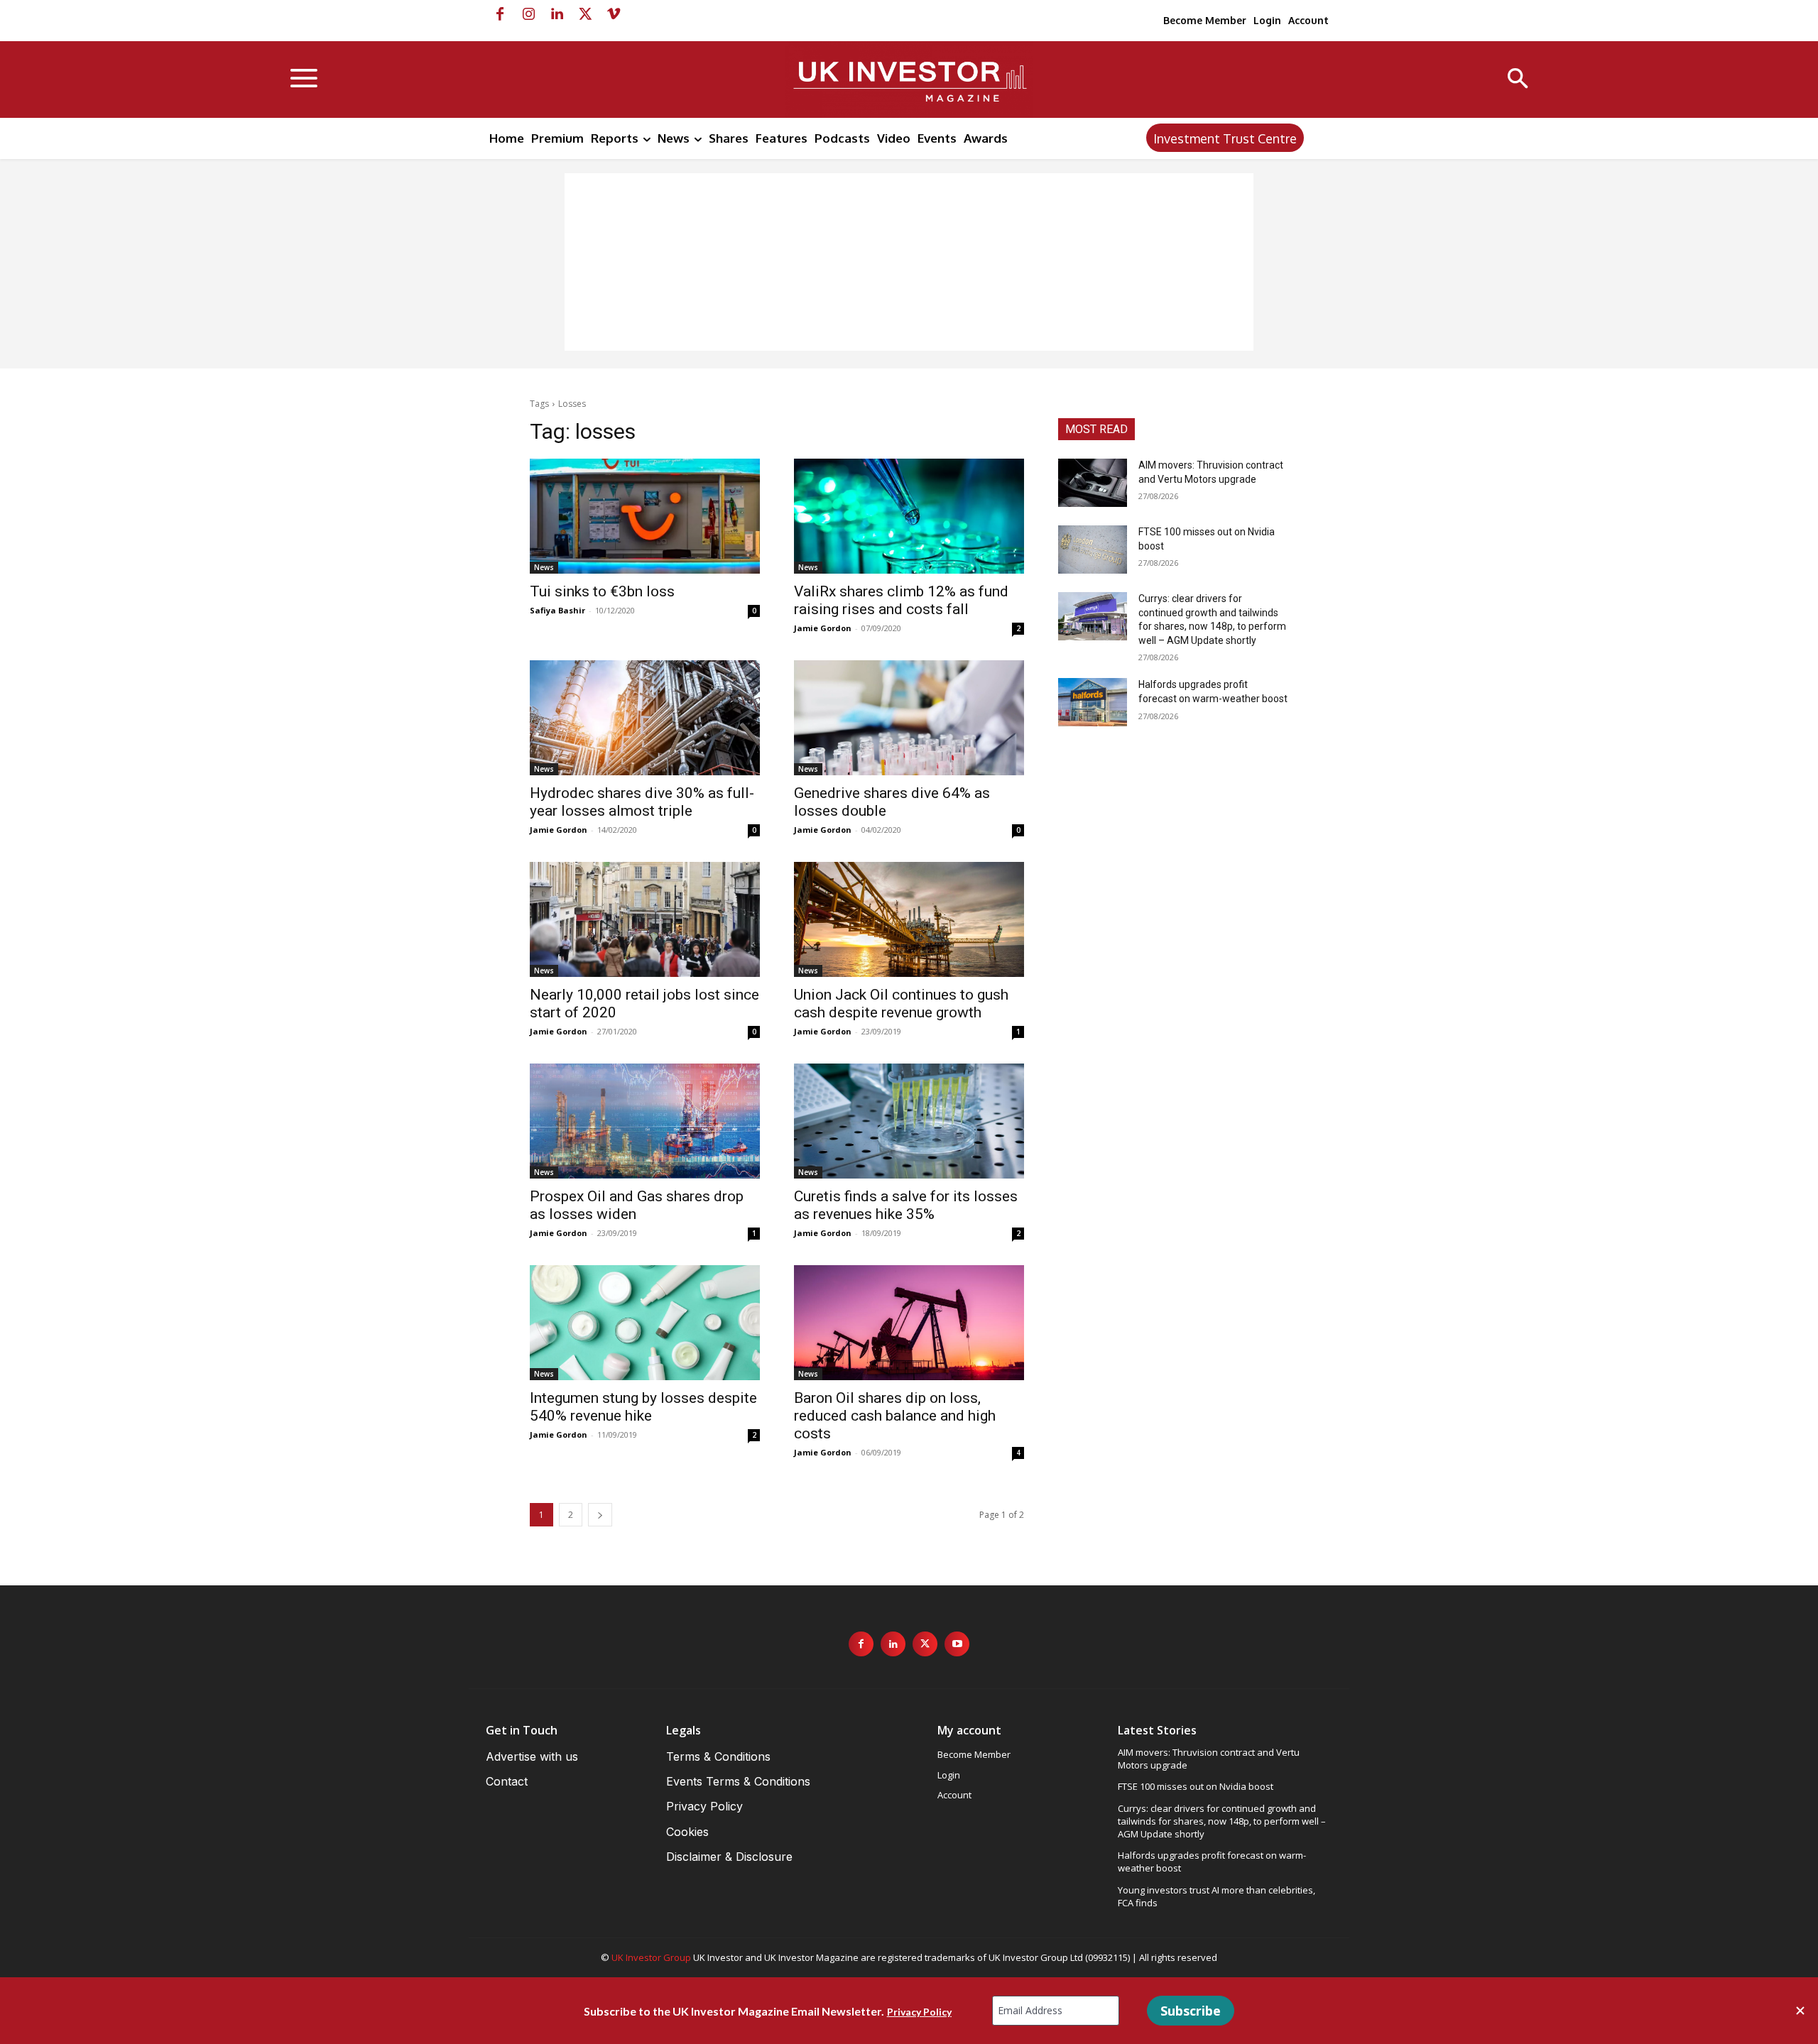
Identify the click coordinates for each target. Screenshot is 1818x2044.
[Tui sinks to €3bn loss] (645, 516)
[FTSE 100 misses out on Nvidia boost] (1093, 550)
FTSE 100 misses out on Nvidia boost (1196, 1786)
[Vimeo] (614, 14)
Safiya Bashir (557, 610)
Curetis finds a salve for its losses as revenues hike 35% (906, 1205)
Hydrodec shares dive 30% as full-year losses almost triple (642, 802)
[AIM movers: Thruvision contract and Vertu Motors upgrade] (1093, 483)
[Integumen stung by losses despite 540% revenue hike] (645, 1323)
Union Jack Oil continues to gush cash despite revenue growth (901, 1004)
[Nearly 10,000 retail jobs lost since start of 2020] (645, 919)
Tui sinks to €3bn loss (602, 591)
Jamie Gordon (823, 628)
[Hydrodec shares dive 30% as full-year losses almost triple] (645, 718)
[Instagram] (528, 14)
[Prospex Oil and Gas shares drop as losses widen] (645, 1121)
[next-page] (600, 1515)
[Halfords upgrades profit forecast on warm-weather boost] (1093, 702)
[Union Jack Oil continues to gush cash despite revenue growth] (909, 919)
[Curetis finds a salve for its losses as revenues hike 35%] (909, 1121)
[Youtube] (957, 1644)
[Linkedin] (557, 14)
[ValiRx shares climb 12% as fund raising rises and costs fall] (909, 516)
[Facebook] (500, 14)
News (544, 567)
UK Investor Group (651, 1957)
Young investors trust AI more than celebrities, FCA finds (1216, 1896)
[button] (1518, 80)
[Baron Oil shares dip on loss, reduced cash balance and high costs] (909, 1323)
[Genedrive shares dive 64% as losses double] (909, 718)
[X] (585, 14)
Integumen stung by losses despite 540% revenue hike (643, 1407)
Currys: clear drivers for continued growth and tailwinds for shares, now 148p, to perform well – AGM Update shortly (1222, 1821)
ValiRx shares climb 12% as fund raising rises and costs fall (901, 600)
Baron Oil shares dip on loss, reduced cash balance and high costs (895, 1416)
